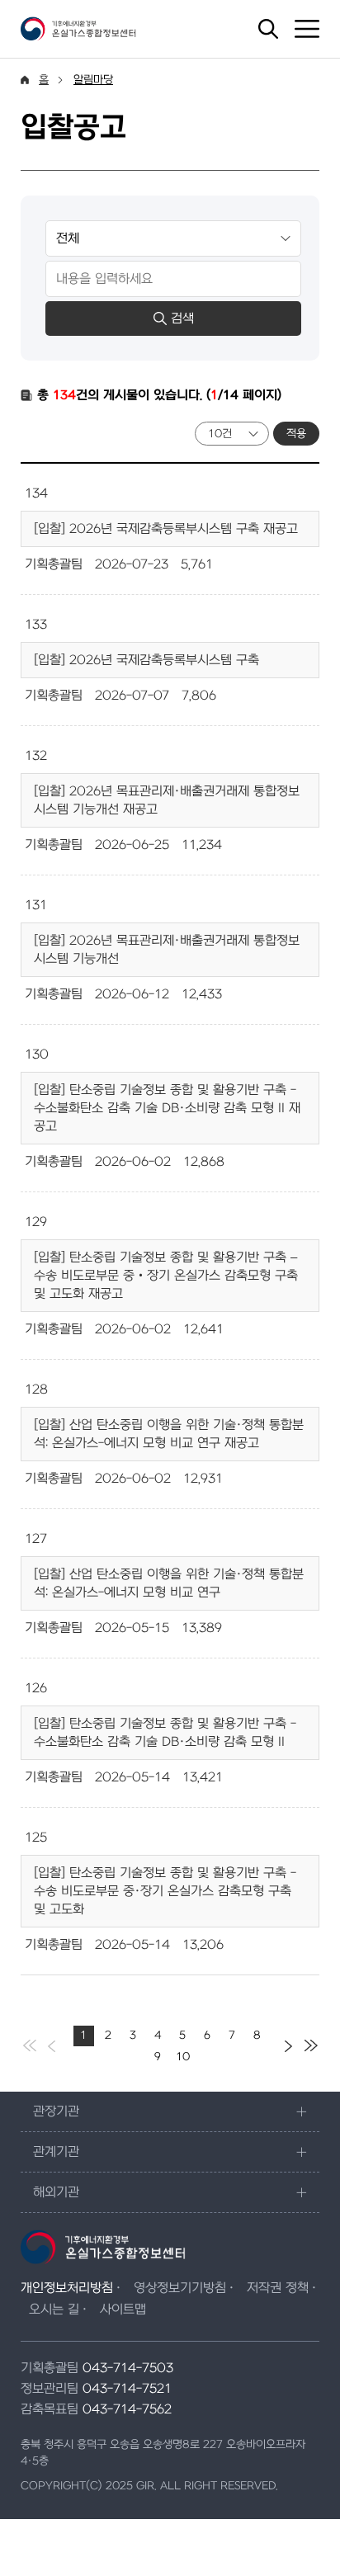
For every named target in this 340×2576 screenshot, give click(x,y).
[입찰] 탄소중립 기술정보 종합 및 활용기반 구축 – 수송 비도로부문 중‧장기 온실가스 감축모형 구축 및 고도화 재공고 (166, 1276)
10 (183, 2057)
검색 (182, 318)
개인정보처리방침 (67, 2288)
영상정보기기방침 (180, 2288)
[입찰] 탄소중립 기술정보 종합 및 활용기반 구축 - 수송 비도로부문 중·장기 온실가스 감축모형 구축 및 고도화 (165, 1891)
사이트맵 (123, 2309)
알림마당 (93, 80)
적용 (296, 434)
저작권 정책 (278, 2288)
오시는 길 (54, 2309)
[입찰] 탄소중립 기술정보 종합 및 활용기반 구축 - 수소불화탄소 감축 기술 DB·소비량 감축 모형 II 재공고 (167, 1108)
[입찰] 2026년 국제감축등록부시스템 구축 (146, 660)
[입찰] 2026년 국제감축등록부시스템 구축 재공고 (166, 529)
